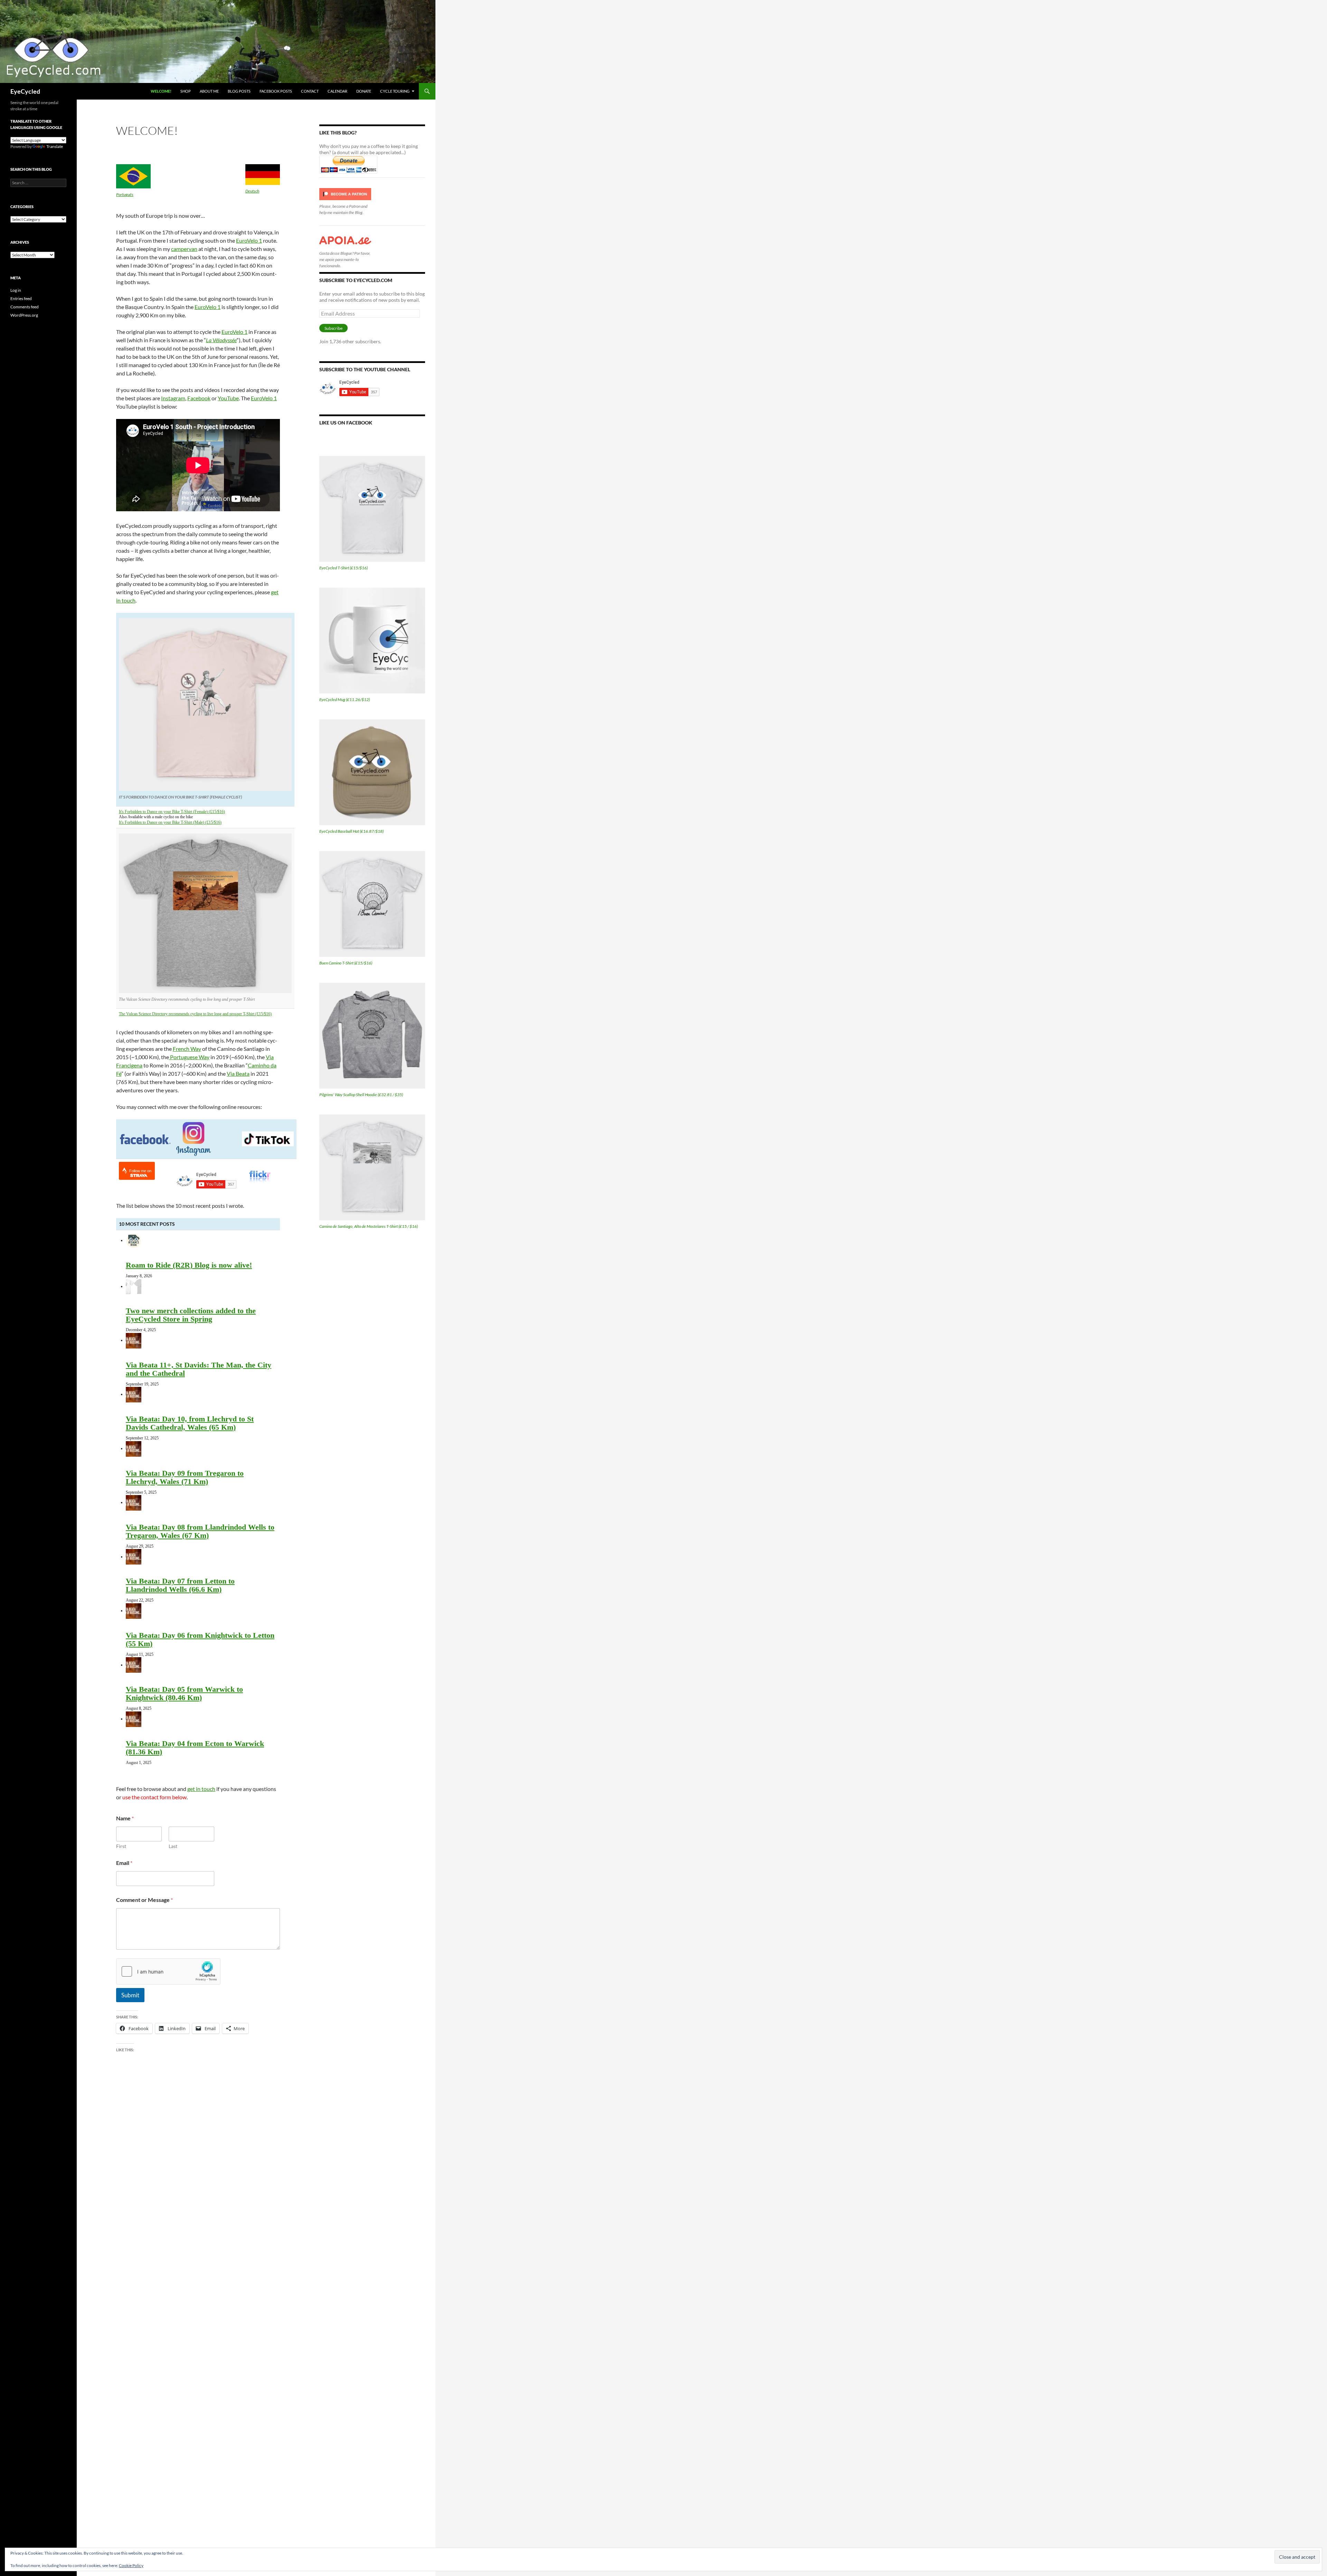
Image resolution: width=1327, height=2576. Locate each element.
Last (173, 1846)
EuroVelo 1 (249, 240)
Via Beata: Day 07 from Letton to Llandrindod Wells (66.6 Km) (180, 1585)
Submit (130, 1995)
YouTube (228, 398)
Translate (55, 146)
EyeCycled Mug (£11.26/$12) (345, 699)
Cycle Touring (395, 91)
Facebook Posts (276, 91)
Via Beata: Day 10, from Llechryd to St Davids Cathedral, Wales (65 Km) (190, 1423)
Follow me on (140, 1171)
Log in (16, 290)
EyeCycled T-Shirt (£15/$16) (343, 568)
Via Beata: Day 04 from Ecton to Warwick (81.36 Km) (195, 1748)
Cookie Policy (131, 2565)
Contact (310, 91)
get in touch (201, 1789)
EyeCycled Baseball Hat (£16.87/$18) (351, 831)
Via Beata (238, 1074)
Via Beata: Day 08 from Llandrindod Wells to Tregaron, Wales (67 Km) (200, 1531)
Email (124, 1863)
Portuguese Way (189, 1057)
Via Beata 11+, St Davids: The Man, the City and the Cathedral (199, 1369)
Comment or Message (144, 1900)
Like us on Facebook (346, 423)
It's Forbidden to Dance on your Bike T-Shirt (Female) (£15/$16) (172, 812)
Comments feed (25, 307)
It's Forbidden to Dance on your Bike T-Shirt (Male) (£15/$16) (170, 822)
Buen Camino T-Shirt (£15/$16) (346, 963)
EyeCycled (25, 91)
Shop (186, 91)
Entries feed (21, 298)
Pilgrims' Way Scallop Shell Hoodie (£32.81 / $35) (361, 1095)
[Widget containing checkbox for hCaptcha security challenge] (168, 1971)
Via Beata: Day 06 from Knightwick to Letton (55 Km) (200, 1639)
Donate (364, 91)
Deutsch (252, 191)
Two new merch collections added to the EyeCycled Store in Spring (191, 1315)
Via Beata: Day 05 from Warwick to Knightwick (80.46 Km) (184, 1693)
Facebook (199, 398)
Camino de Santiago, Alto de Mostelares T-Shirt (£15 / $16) (369, 1226)
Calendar (337, 91)
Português (125, 194)
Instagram (173, 398)
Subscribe (333, 328)
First (121, 1846)
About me (209, 91)
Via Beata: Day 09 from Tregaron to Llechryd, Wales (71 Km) (185, 1477)
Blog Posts (239, 91)
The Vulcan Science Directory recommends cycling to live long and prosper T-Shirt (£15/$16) (195, 1014)
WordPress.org (24, 315)
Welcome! (161, 91)
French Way (187, 1049)
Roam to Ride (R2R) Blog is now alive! (189, 1265)
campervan (184, 249)
